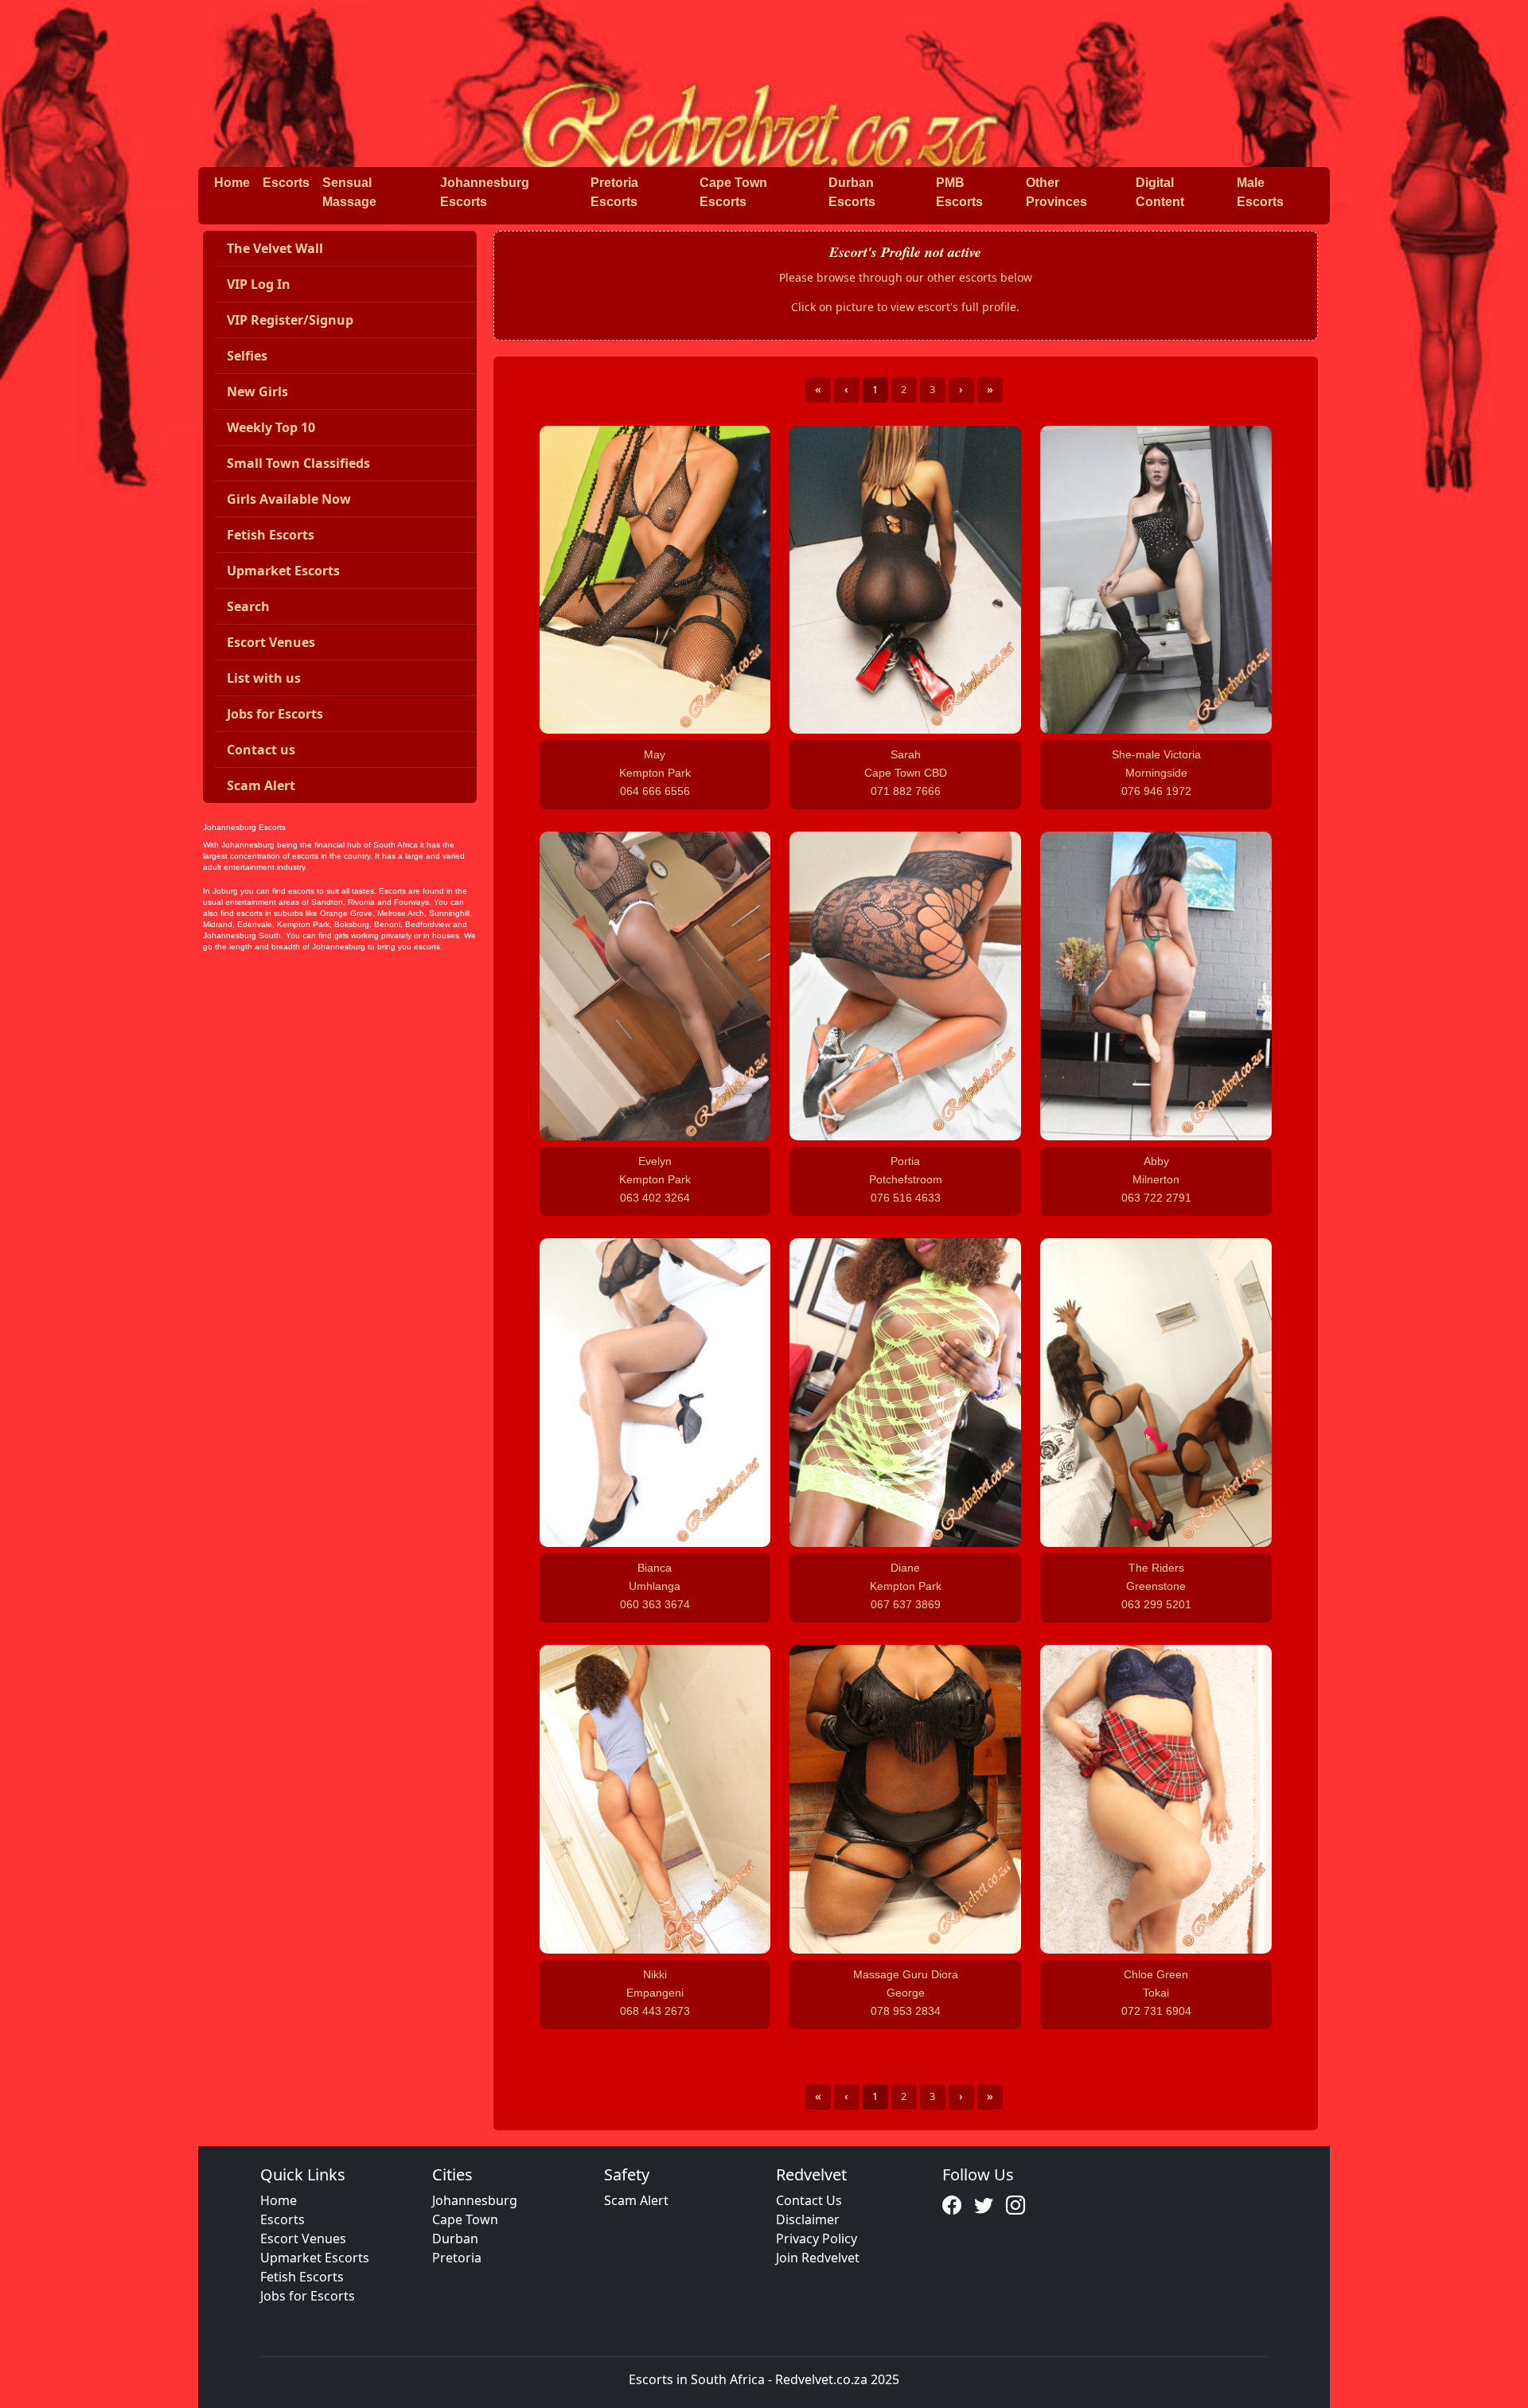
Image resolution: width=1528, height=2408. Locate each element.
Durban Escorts (852, 192)
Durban (455, 2239)
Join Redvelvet (818, 2258)
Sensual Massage (349, 192)
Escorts (286, 183)
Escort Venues (303, 2239)
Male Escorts (1260, 192)
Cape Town (465, 2219)
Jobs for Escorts (308, 2296)
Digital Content (1160, 192)
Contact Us (809, 2200)
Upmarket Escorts (315, 2258)
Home (232, 183)
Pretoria (457, 2258)
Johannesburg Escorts (485, 192)
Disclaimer (808, 2219)
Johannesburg (475, 2200)
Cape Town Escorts (733, 192)
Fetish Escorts (302, 2277)
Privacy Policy (817, 2239)
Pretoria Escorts (614, 192)
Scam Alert (636, 2200)
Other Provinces (1056, 192)
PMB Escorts (959, 192)
